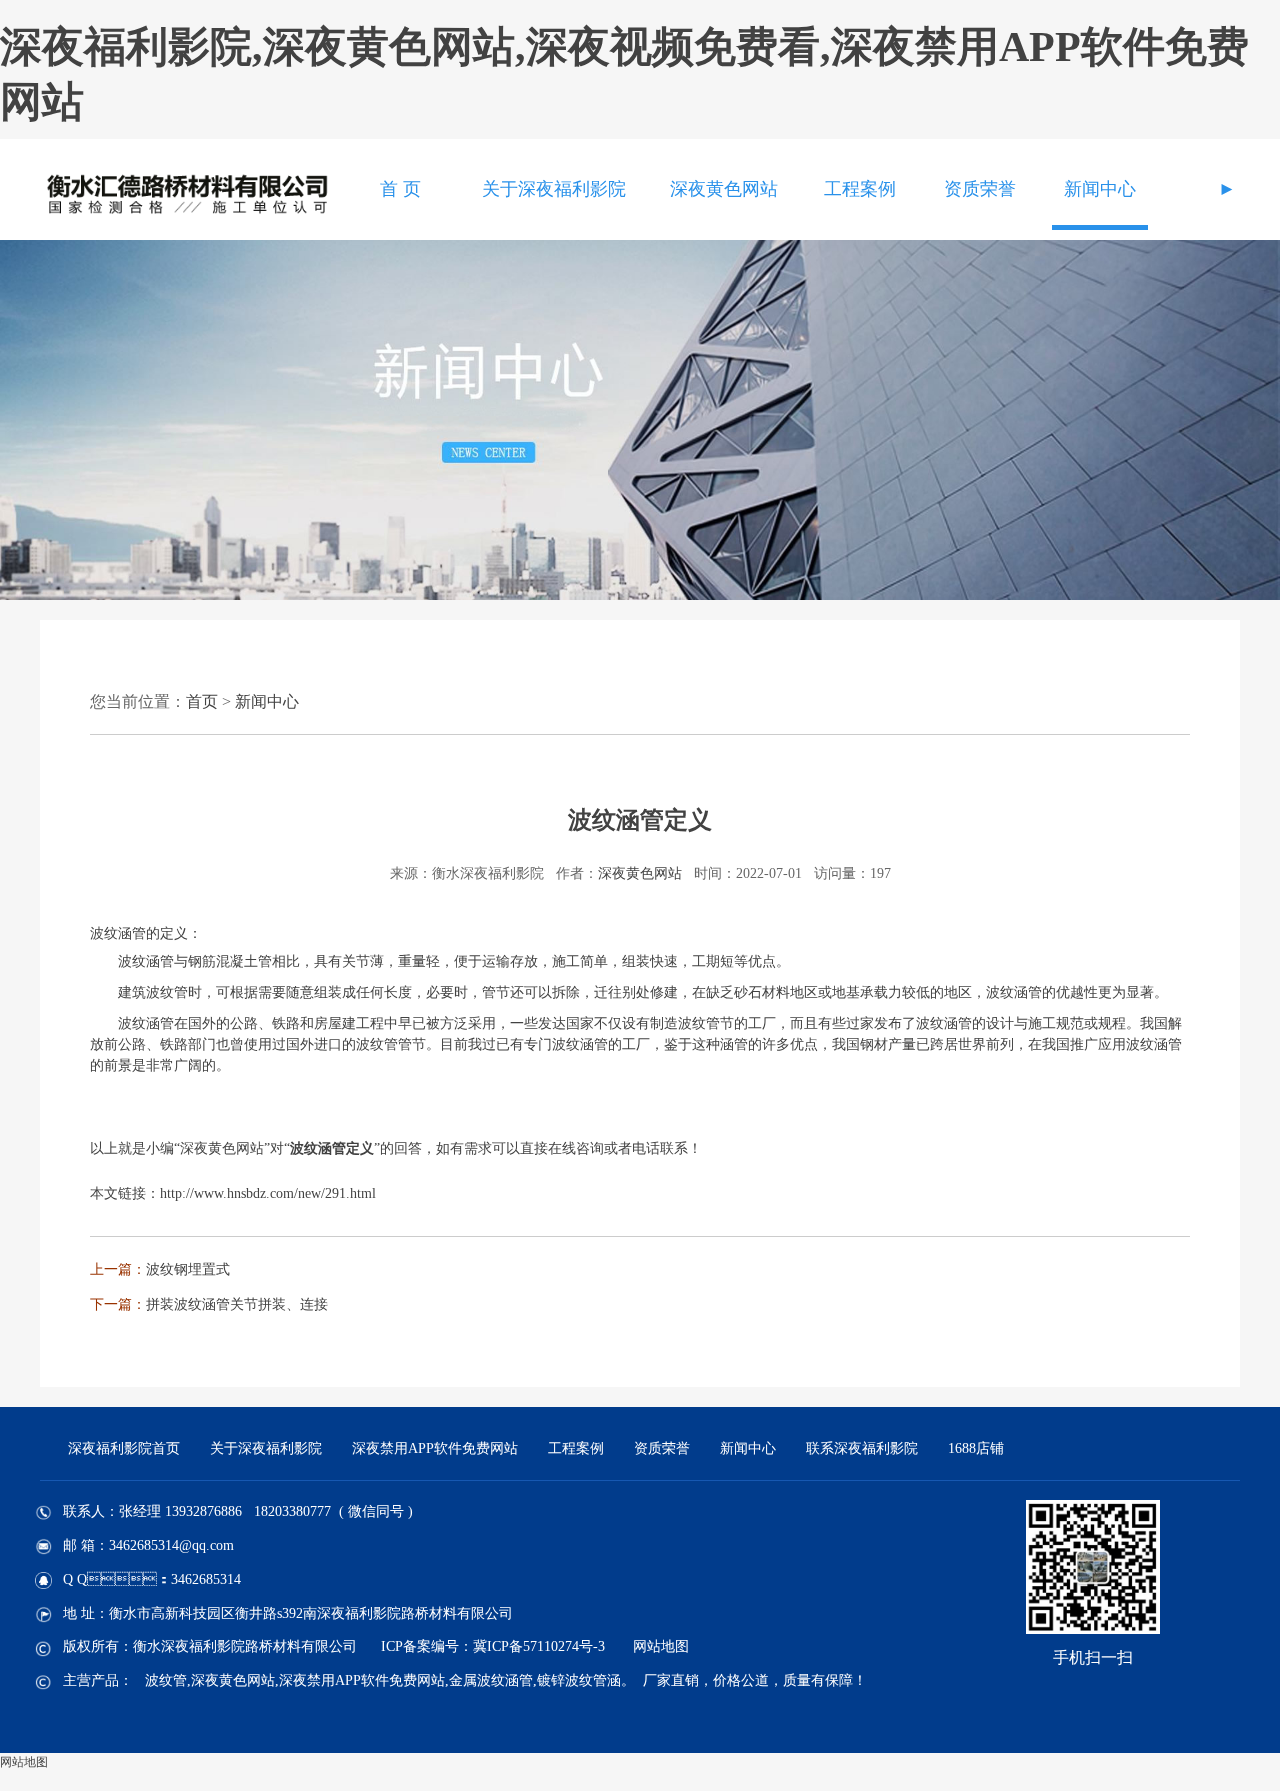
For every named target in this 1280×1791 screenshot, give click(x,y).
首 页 (400, 189)
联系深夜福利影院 (862, 1448)
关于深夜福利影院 (554, 189)
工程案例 (860, 189)
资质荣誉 (980, 189)
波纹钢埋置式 (188, 1269)
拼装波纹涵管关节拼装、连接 (237, 1304)
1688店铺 (976, 1448)
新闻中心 (1100, 189)
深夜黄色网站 (724, 189)
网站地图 (661, 1646)
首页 (202, 701)
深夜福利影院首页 (124, 1448)
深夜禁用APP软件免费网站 (435, 1448)
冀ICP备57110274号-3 (539, 1646)
